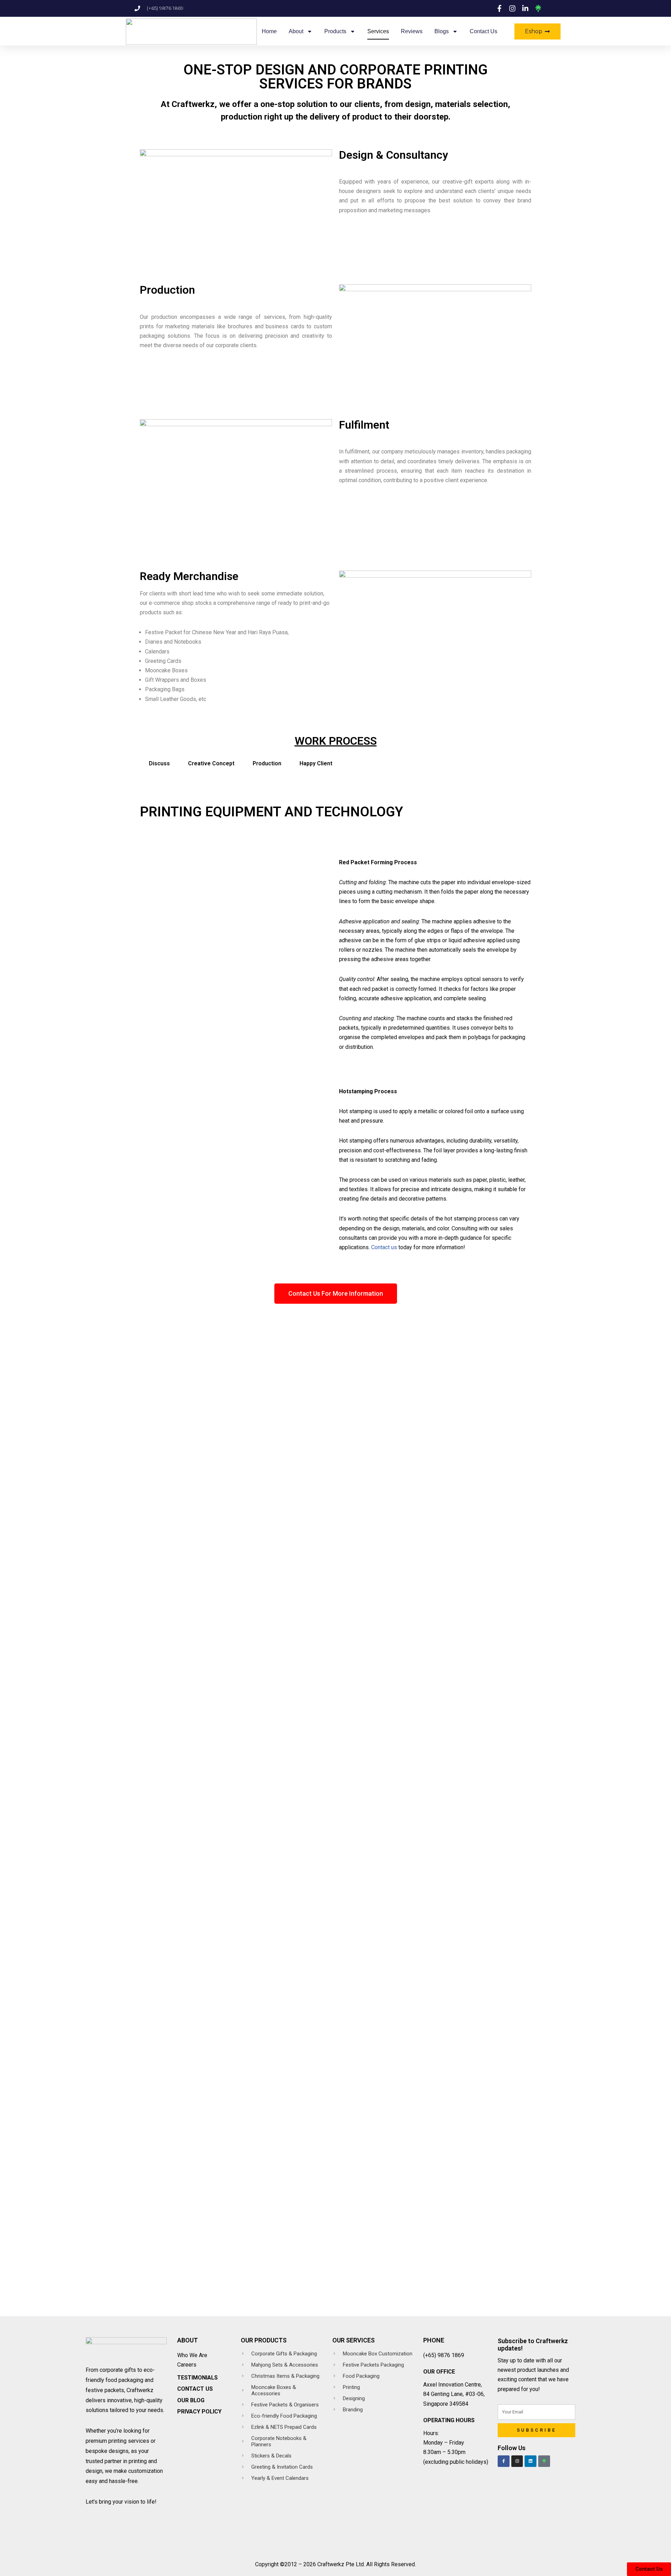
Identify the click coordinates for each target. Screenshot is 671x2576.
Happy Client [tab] (316, 763)
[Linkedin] (531, 2461)
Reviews (412, 31)
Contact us (384, 1247)
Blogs (442, 31)
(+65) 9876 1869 (444, 2355)
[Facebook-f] (504, 2461)
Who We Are (192, 2355)
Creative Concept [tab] (211, 763)
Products (335, 31)
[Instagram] (517, 2461)
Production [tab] (267, 763)
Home (269, 31)
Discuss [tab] (159, 763)
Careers (187, 2365)
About (296, 31)
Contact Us (484, 31)
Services (378, 31)
